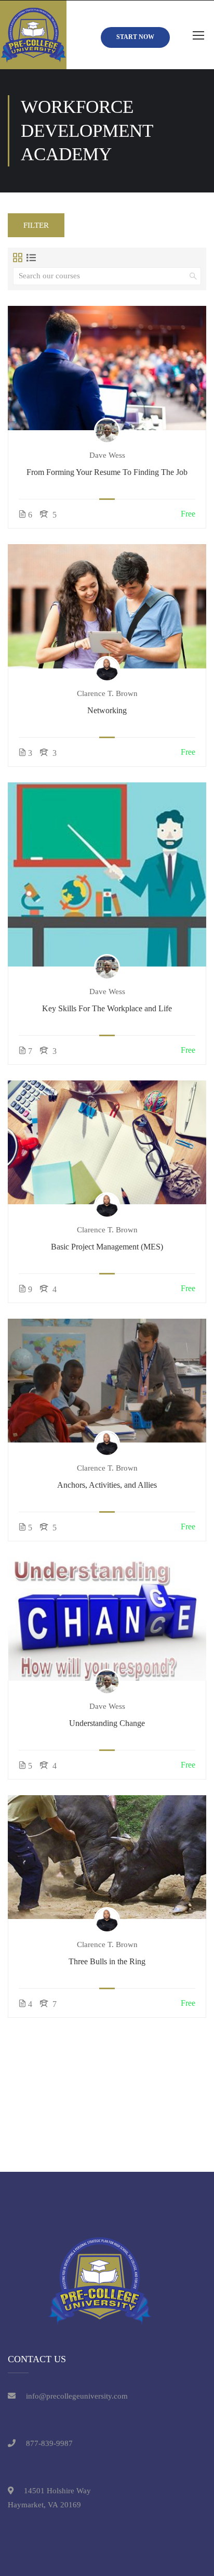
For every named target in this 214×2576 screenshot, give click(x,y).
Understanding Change (107, 1723)
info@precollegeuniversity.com (77, 2396)
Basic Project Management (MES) (107, 1247)
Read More (107, 368)
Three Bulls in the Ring (107, 1961)
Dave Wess (107, 455)
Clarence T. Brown (107, 693)
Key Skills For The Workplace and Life (107, 1008)
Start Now (135, 37)
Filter (36, 225)
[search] (193, 276)
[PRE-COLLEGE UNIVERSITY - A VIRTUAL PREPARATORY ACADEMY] (33, 35)
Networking (107, 710)
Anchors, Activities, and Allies (107, 1485)
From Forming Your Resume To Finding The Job (107, 472)
